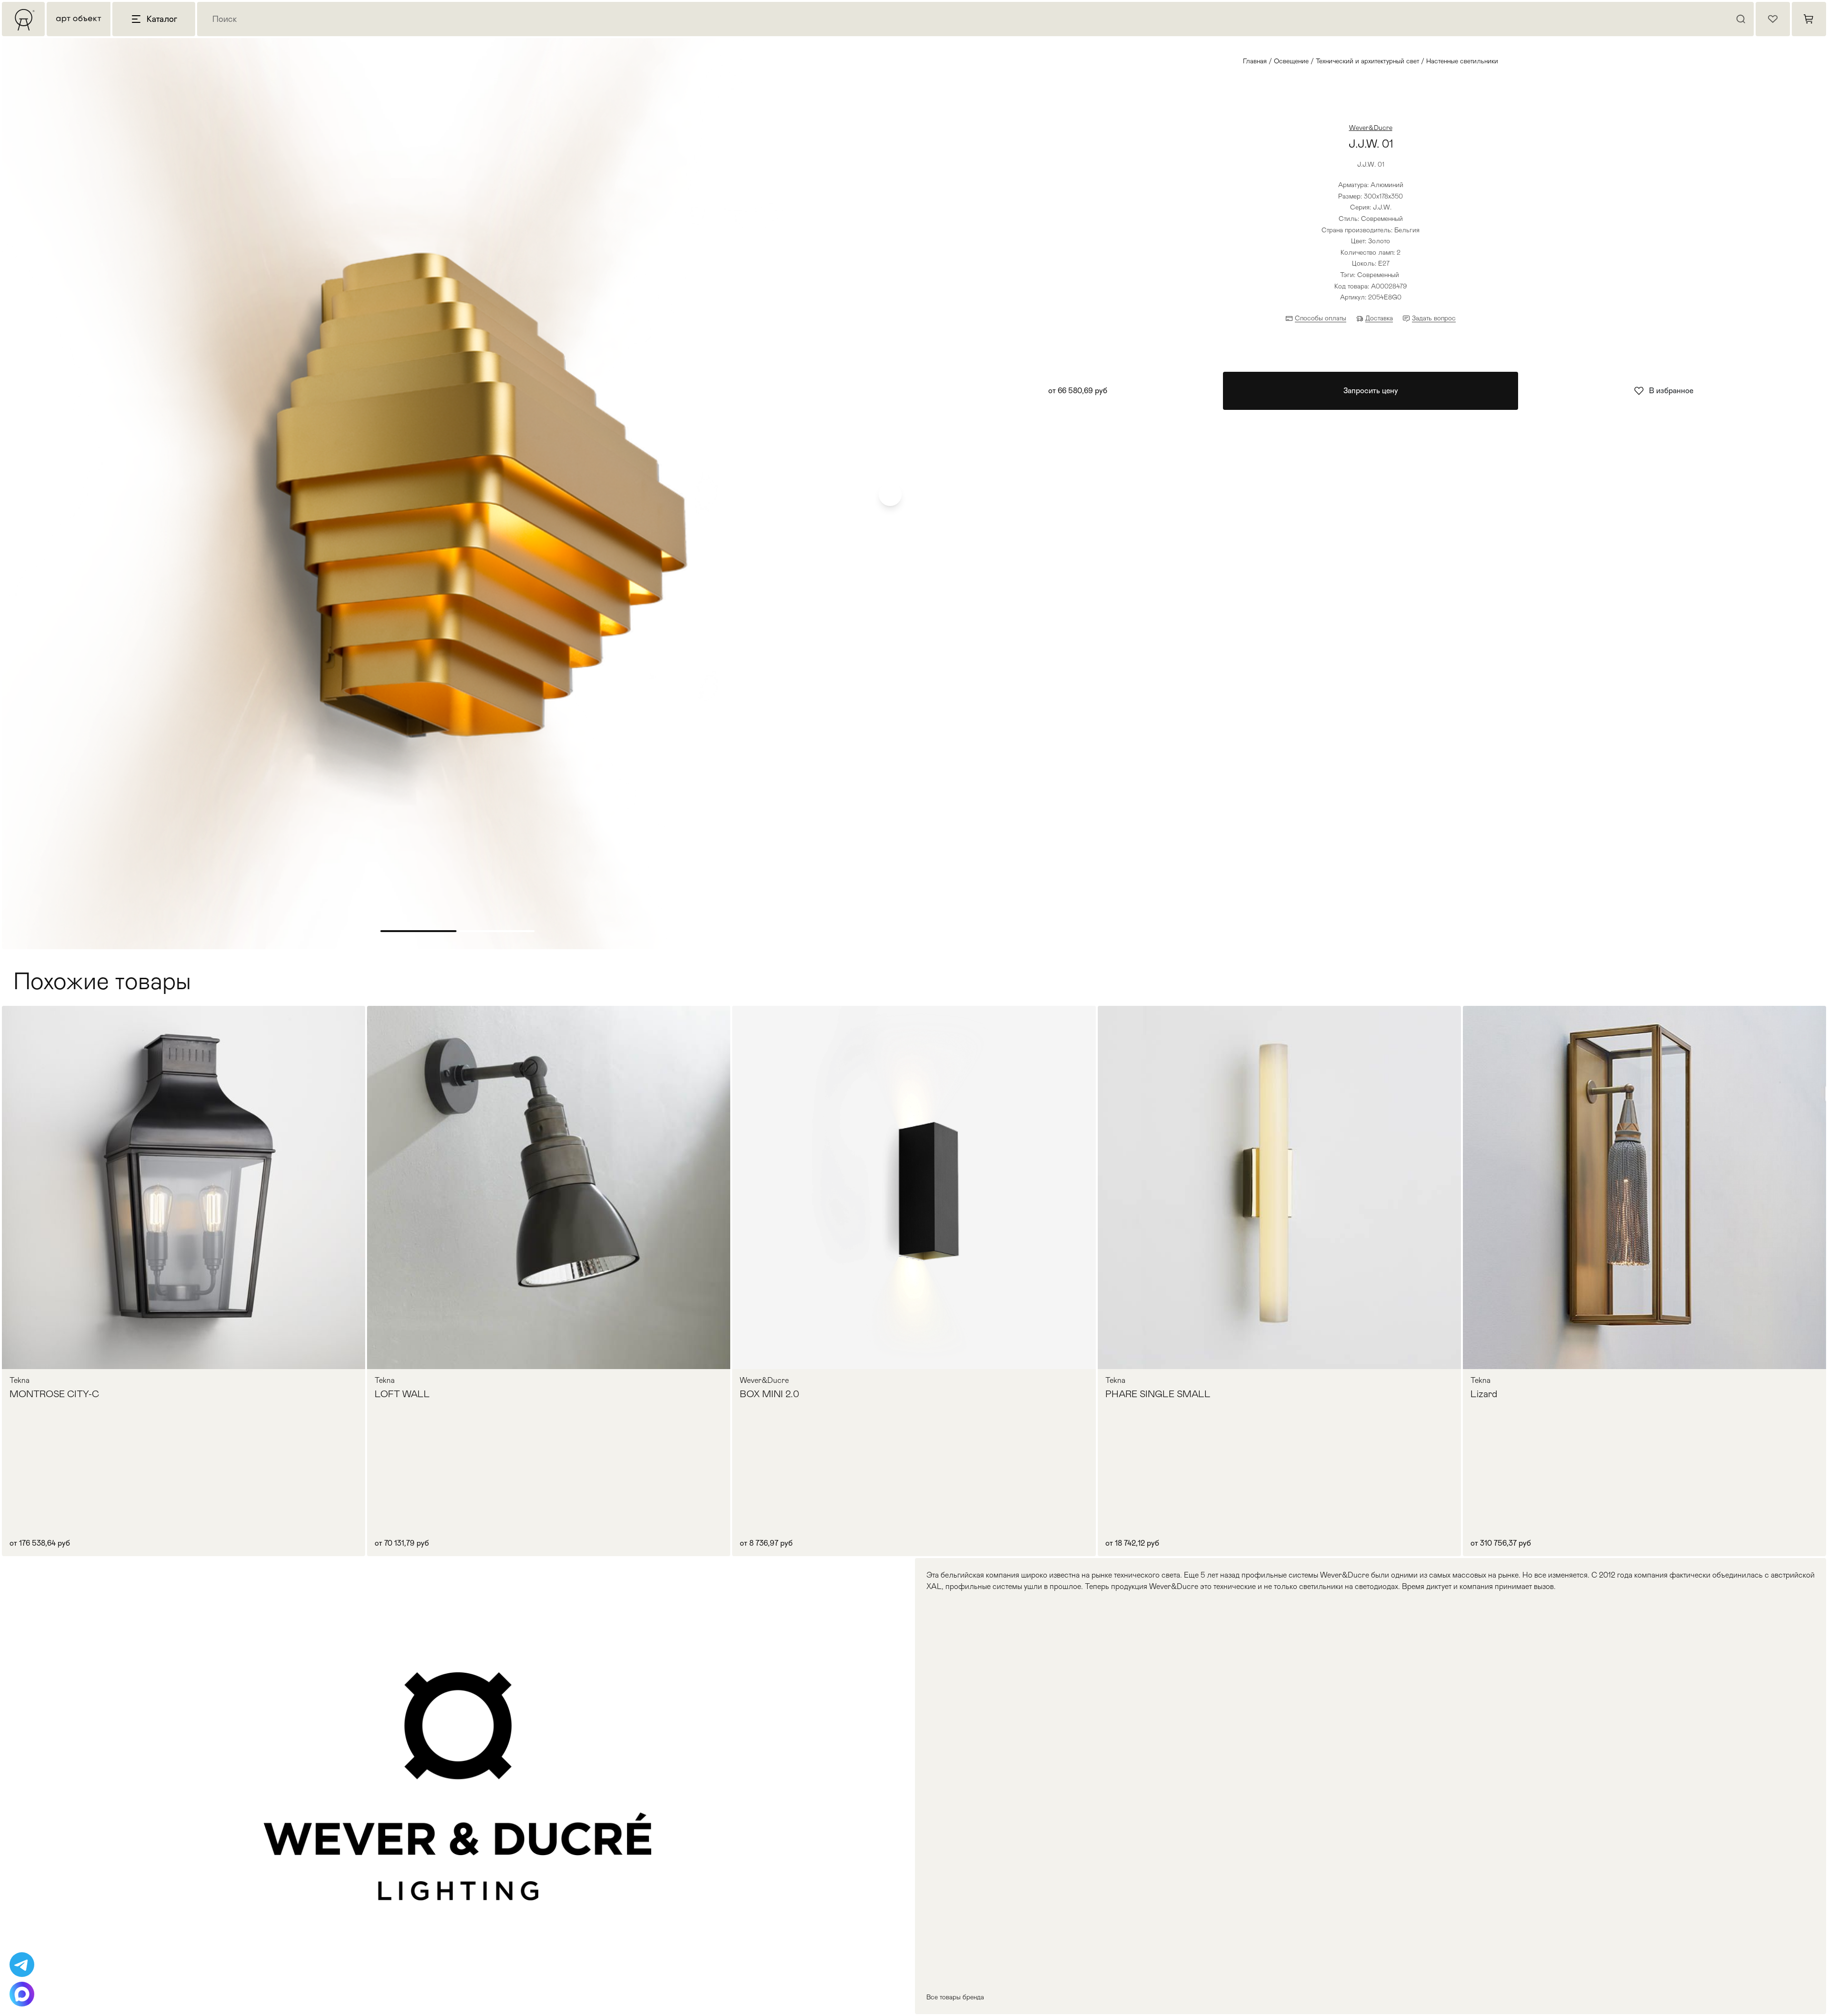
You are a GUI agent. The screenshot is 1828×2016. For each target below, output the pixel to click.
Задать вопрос (1434, 318)
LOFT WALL (402, 1394)
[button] (890, 495)
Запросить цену (1371, 391)
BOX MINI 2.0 (770, 1394)
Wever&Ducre (1371, 128)
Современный (1378, 275)
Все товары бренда (955, 1997)
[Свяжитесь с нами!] (22, 1965)
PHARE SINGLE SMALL (1158, 1394)
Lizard (1484, 1394)
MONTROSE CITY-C (54, 1394)
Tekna (20, 1380)
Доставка (1379, 318)
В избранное (1671, 391)
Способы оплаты (1321, 318)
